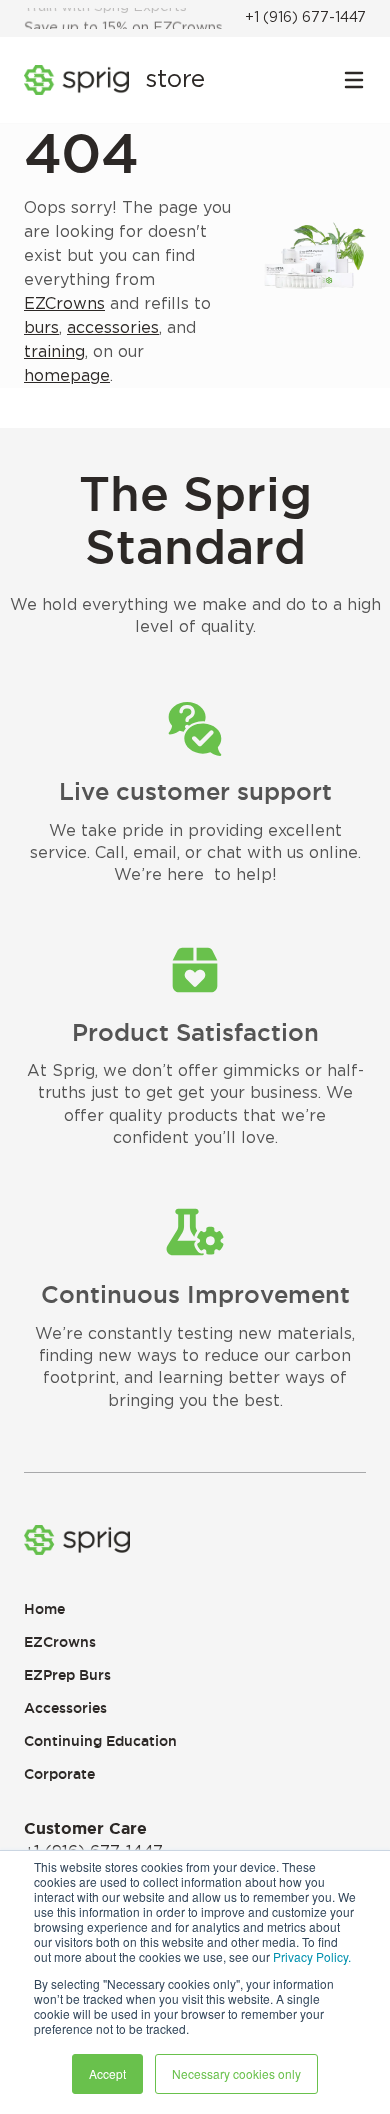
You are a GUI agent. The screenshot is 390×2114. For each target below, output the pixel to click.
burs (41, 328)
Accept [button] (107, 2073)
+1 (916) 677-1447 (305, 18)
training (54, 352)
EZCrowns (64, 304)
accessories (113, 328)
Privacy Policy (310, 1956)
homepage (67, 376)
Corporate (59, 1774)
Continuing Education (100, 1741)
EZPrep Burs (67, 1675)
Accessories (65, 1708)
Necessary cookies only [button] (236, 2073)
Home (44, 1609)
